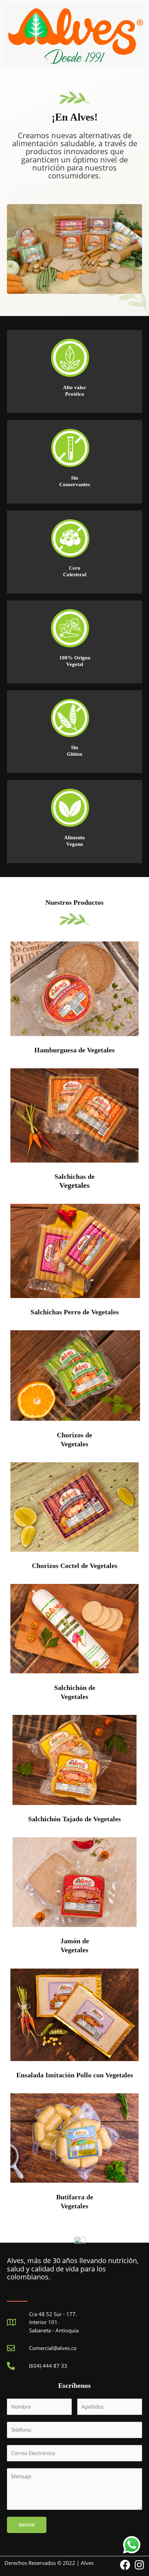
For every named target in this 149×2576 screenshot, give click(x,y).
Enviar (27, 2525)
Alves (87, 2563)
